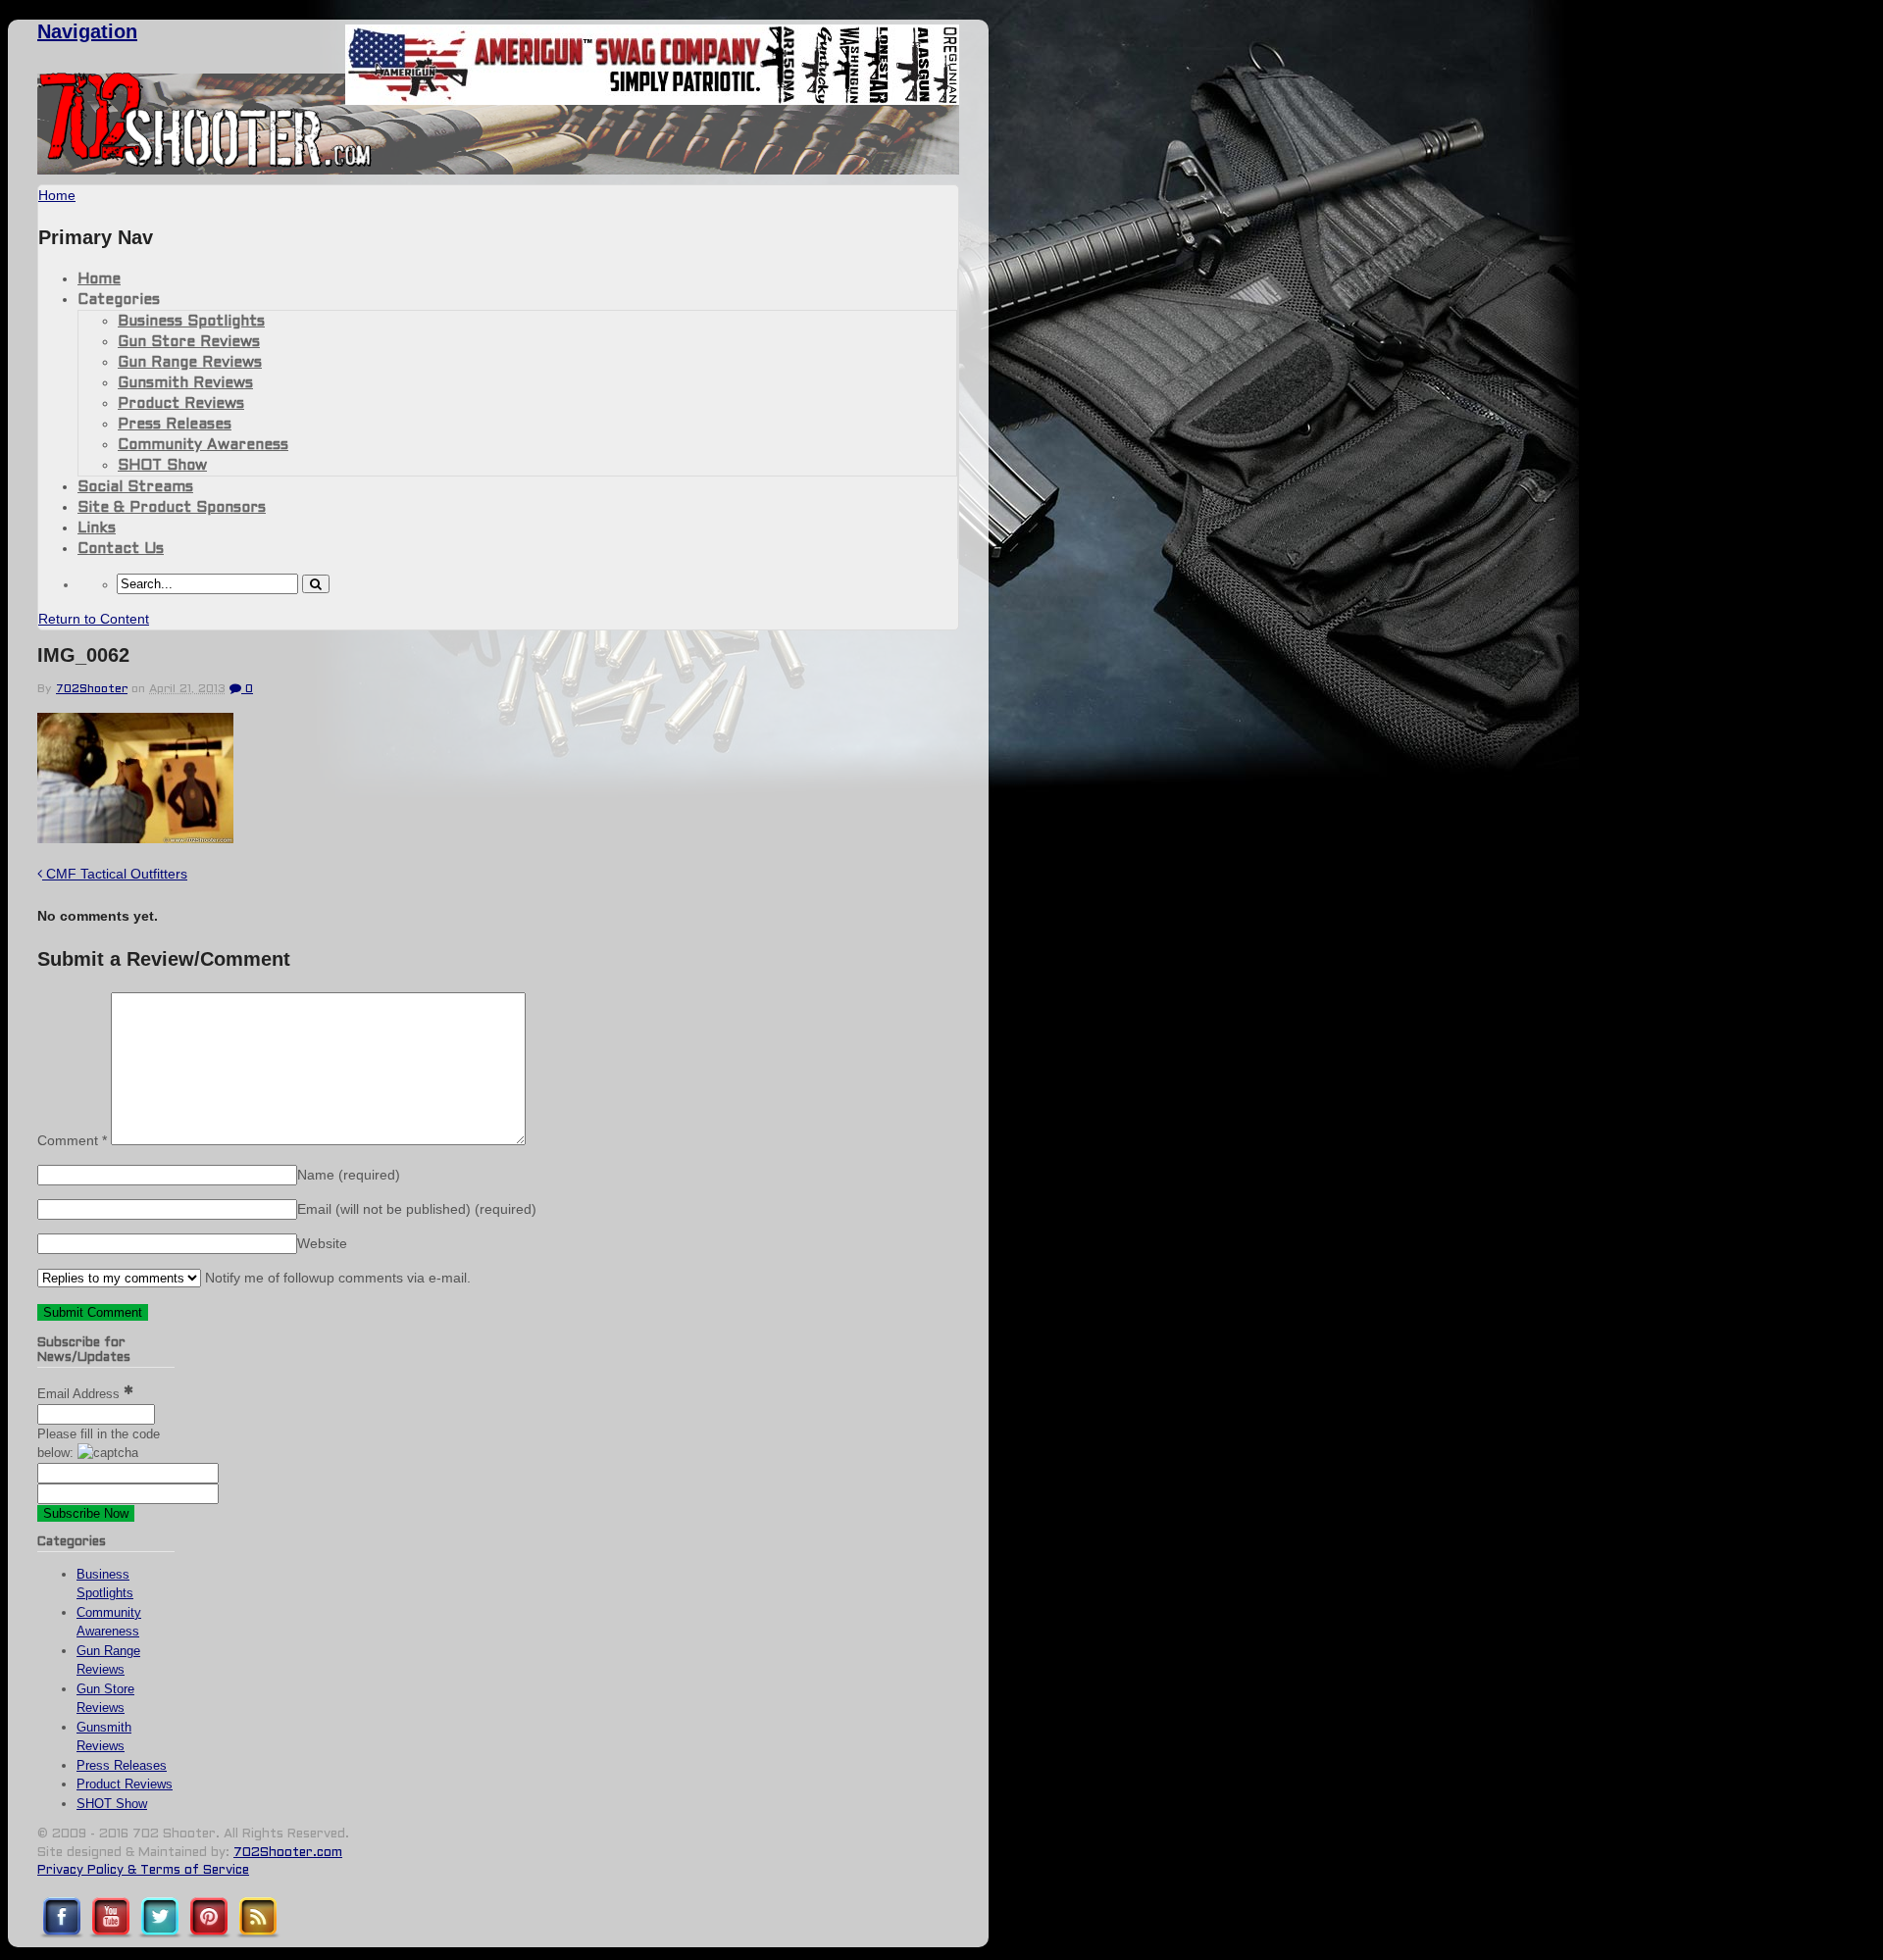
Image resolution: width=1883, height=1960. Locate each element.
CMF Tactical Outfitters (115, 874)
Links (97, 528)
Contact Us (121, 549)
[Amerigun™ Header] (652, 100)
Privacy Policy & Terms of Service (143, 1871)
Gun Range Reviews (190, 363)
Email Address (80, 1394)
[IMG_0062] (135, 838)
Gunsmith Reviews (185, 383)
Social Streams (135, 487)
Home (99, 279)
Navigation (87, 31)
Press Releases (175, 425)
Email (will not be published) (417, 1209)
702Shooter (92, 689)
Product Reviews (181, 404)
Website (322, 1243)
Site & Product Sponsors (172, 508)
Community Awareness (203, 445)
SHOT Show (162, 466)
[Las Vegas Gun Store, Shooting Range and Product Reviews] (205, 164)
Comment (72, 1140)
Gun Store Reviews (189, 342)
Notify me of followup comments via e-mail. (336, 1278)
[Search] (316, 584)
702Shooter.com (288, 1853)
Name (349, 1175)
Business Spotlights (191, 322)
